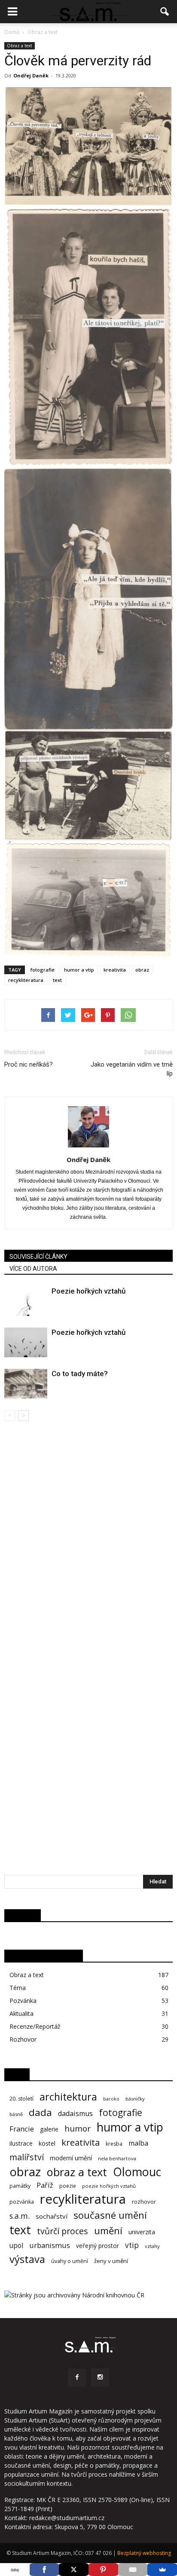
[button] (165, 12)
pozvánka (22, 2202)
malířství (27, 2157)
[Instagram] (100, 2377)
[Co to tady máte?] (26, 1384)
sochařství (52, 2216)
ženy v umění (111, 2261)
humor (78, 2129)
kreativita (115, 970)
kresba (114, 2144)
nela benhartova (117, 2158)
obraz (142, 970)
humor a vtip (79, 970)
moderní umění (71, 2158)
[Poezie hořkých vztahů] (26, 1301)
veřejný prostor (98, 2246)
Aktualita (21, 2013)
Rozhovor (23, 2039)
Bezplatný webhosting (144, 2553)
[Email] (133, 2570)
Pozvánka (23, 2001)
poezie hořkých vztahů (109, 2186)
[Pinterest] (103, 2570)
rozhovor (144, 2202)
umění (108, 2231)
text (57, 980)
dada (40, 2112)
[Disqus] (88, 1542)
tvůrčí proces (63, 2231)
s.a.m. (20, 2216)
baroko (111, 2099)
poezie (68, 2186)
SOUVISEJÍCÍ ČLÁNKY (38, 1257)
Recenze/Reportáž (35, 2026)
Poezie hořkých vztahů (88, 1291)
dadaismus (75, 2114)
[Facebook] (77, 2377)
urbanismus (50, 2245)
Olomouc (137, 2172)
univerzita (142, 2232)
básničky (135, 2099)
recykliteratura (26, 980)
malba (138, 2143)
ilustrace (21, 2143)
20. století (21, 2099)
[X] (74, 2570)
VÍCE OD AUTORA (33, 1269)
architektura (68, 2097)
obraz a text (77, 2172)
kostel (47, 2143)
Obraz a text (20, 46)
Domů (12, 32)
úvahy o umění (70, 2261)
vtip (132, 2245)
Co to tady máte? (80, 1374)
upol (16, 2246)
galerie (49, 2129)
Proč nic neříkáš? (29, 1064)
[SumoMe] (162, 2570)
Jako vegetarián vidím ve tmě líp (132, 1069)
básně (16, 2114)
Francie (22, 2129)
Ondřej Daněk (31, 75)
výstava (27, 2259)
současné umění (110, 2215)
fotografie (43, 970)
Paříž (45, 2185)
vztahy (152, 2246)
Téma (18, 1988)
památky (20, 2186)
